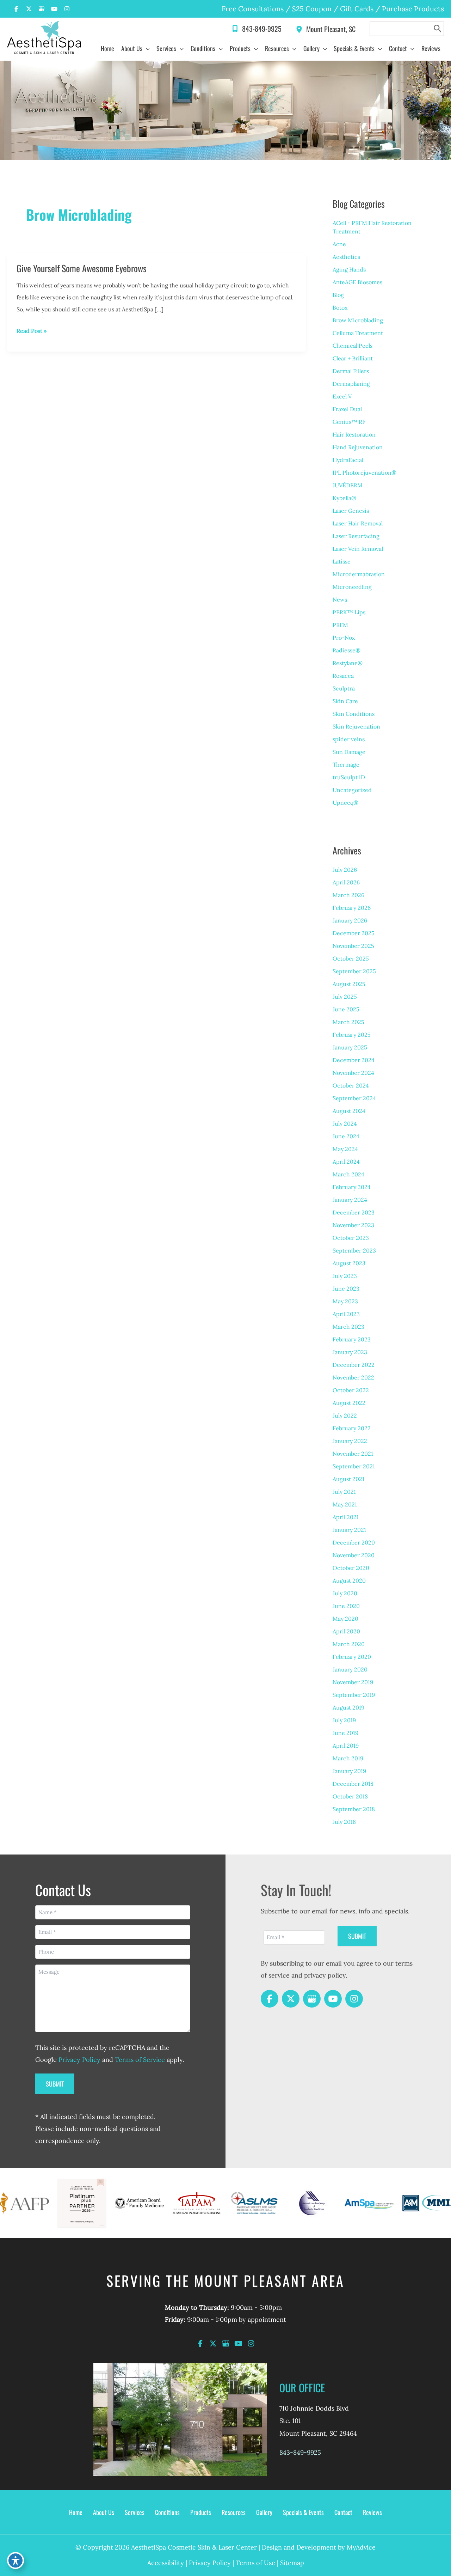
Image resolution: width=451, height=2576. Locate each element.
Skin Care (345, 701)
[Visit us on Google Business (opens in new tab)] (42, 9)
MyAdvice (361, 2547)
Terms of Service (140, 2060)
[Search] (438, 29)
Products (201, 2512)
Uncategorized (352, 790)
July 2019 (344, 1720)
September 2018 (354, 1809)
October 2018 (350, 1796)
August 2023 (349, 1263)
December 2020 (354, 1542)
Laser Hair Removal (358, 523)
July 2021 (344, 1492)
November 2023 (353, 1225)
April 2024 (346, 1162)
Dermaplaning (351, 384)
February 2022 (352, 1428)
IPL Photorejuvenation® (364, 473)
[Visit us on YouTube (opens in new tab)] (54, 9)
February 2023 (352, 1339)
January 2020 (350, 1669)
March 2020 (349, 1644)
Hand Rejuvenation (358, 447)
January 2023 (350, 1352)
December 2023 (354, 1212)
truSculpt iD (349, 777)
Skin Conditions (354, 714)
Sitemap (292, 2563)
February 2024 (352, 1187)
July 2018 (344, 1822)
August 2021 (348, 1479)
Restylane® (348, 663)
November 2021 (353, 1454)
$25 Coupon (311, 9)
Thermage (346, 765)
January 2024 (350, 1200)
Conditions (167, 2512)
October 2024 (351, 1085)
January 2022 (350, 1441)
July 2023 (345, 1276)
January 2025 (350, 1047)
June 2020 (346, 1606)
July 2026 (345, 870)
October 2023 (351, 1238)
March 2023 (348, 1327)
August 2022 (349, 1403)
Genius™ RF (349, 422)
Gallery (264, 2512)
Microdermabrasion (359, 574)
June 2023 (346, 1289)
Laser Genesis (351, 511)
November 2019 (353, 1682)
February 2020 (352, 1657)
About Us (104, 2512)
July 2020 (345, 1593)
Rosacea (343, 676)
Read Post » (32, 332)
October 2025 (351, 958)
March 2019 (348, 1758)
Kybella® (344, 498)
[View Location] (301, 28)
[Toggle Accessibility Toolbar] (16, 2560)
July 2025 (345, 997)
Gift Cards (357, 9)
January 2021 (349, 1530)
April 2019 (346, 1746)
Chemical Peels (353, 346)
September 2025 (354, 971)
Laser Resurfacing (356, 536)
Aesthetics (346, 257)
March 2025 (348, 1022)
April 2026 (346, 882)
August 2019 (348, 1707)
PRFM (340, 625)
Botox (340, 307)
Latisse (342, 561)
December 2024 (354, 1060)
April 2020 (346, 1631)
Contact (343, 2512)
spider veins (349, 739)
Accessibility (166, 2563)
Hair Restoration (354, 434)
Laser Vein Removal (358, 549)
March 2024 (348, 1174)
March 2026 (348, 895)
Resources (234, 2512)
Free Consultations (253, 9)
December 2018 (353, 1784)
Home (76, 2512)
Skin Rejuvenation (356, 726)
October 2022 (351, 1390)
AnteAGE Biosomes (357, 282)
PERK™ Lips (349, 612)
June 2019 (345, 1733)
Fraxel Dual (347, 409)
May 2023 (345, 1301)
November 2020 (354, 1555)
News (340, 599)
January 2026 (350, 920)
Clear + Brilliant (353, 358)
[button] (146, 48)
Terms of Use (255, 2563)
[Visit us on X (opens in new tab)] (29, 9)
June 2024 (346, 1136)
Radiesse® (347, 650)
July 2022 (345, 1415)
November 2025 (353, 946)
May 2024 (345, 1149)
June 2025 (346, 1009)
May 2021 (345, 1504)
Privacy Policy (79, 2060)
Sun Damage (349, 752)
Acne (339, 244)
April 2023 (346, 1314)
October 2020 (351, 1568)
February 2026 (352, 908)
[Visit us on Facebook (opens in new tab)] (16, 9)
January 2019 (349, 1771)
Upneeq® (345, 803)
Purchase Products (413, 9)
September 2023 (354, 1250)
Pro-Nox (344, 638)
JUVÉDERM (348, 485)
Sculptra (344, 688)
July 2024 (345, 1123)
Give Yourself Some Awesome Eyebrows (82, 268)
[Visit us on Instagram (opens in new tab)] (67, 9)
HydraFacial (348, 460)
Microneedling (352, 587)
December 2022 (354, 1365)
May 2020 (345, 1619)
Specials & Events (303, 2512)
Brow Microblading (358, 320)
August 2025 (349, 984)
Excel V (342, 396)
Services (135, 2512)
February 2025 (352, 1035)
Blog (338, 295)
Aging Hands (349, 269)
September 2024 (354, 1098)
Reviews (372, 2512)
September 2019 (354, 1695)
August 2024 (349, 1111)
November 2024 (353, 1073)
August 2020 (349, 1581)
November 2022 (353, 1377)
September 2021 (354, 1466)
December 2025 (354, 933)
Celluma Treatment (358, 333)
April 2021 (346, 1517)
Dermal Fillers (351, 371)
